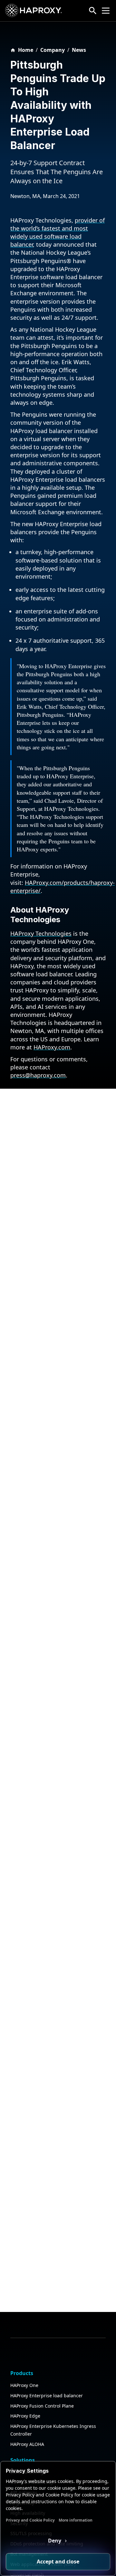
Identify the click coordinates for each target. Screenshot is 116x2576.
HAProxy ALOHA (27, 2444)
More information (76, 2520)
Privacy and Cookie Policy (30, 2520)
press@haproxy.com (38, 1075)
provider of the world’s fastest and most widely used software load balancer (58, 232)
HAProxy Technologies (41, 933)
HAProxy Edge (25, 2416)
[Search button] (93, 11)
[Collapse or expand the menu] (106, 11)
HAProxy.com (52, 1047)
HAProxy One (24, 2385)
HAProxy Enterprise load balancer (47, 2396)
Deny (55, 2541)
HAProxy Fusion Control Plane (42, 2406)
